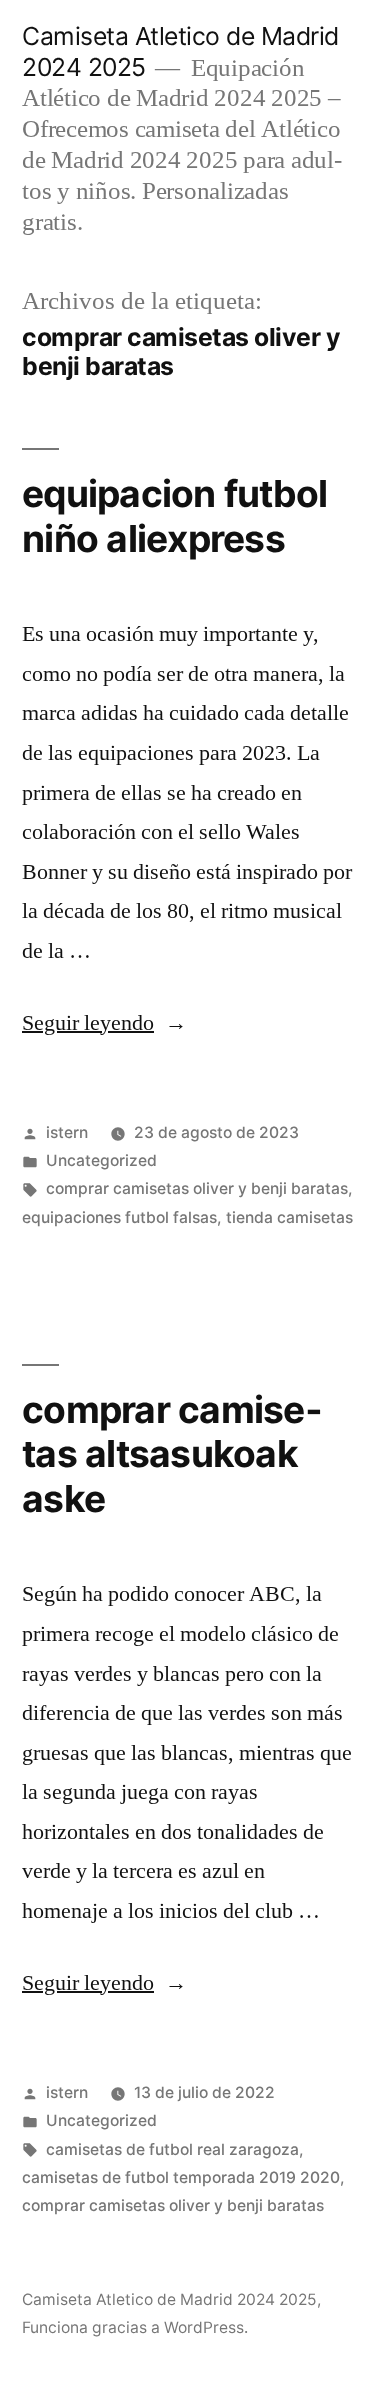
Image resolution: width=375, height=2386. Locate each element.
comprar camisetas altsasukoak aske (172, 1454)
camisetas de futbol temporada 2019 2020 (181, 2177)
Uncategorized (101, 1160)
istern (67, 1132)
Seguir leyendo (104, 1023)
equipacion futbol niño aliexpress (174, 516)
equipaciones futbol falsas (119, 1217)
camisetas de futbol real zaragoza (172, 2149)
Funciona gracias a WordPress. (135, 2327)
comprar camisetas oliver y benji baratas (197, 1188)
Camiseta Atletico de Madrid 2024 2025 (169, 2299)
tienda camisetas (289, 1217)
